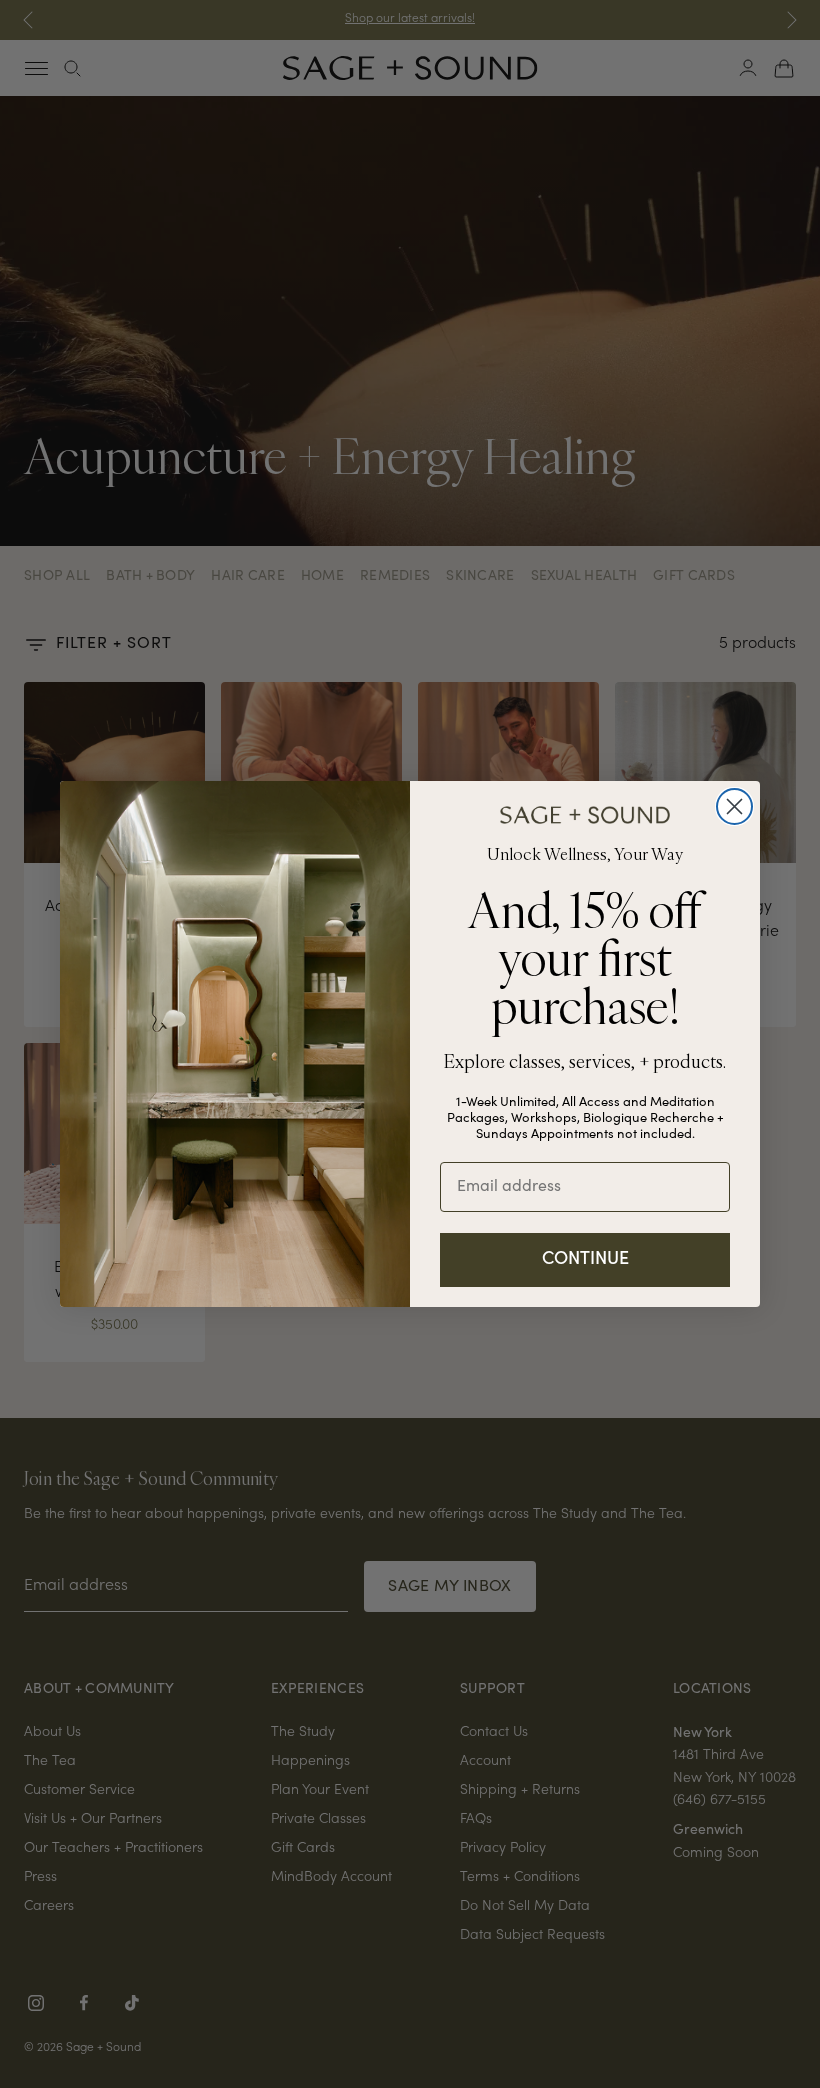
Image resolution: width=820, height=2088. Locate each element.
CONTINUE (585, 1260)
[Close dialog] (734, 806)
